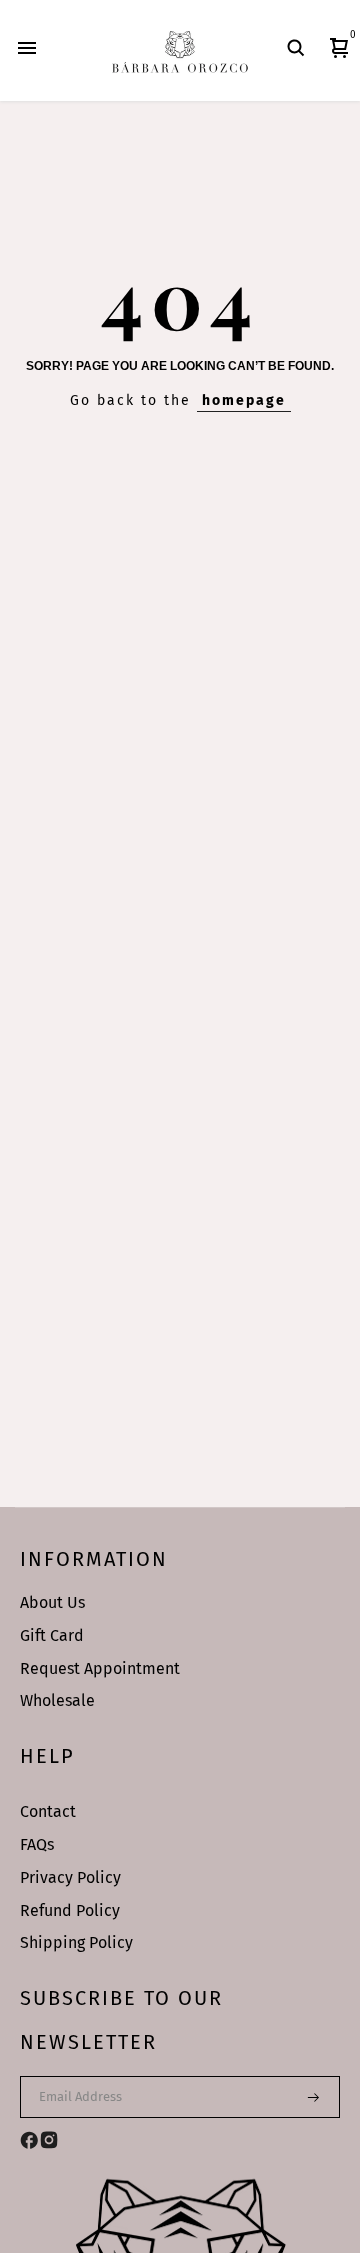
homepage (244, 400)
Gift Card (52, 1635)
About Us (52, 1602)
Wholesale (57, 1700)
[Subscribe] (301, 2097)
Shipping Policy (76, 1942)
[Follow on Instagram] (49, 2140)
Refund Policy (70, 1910)
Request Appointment (100, 1668)
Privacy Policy (70, 1877)
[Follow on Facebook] (29, 2140)
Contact (48, 1811)
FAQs (37, 1844)
